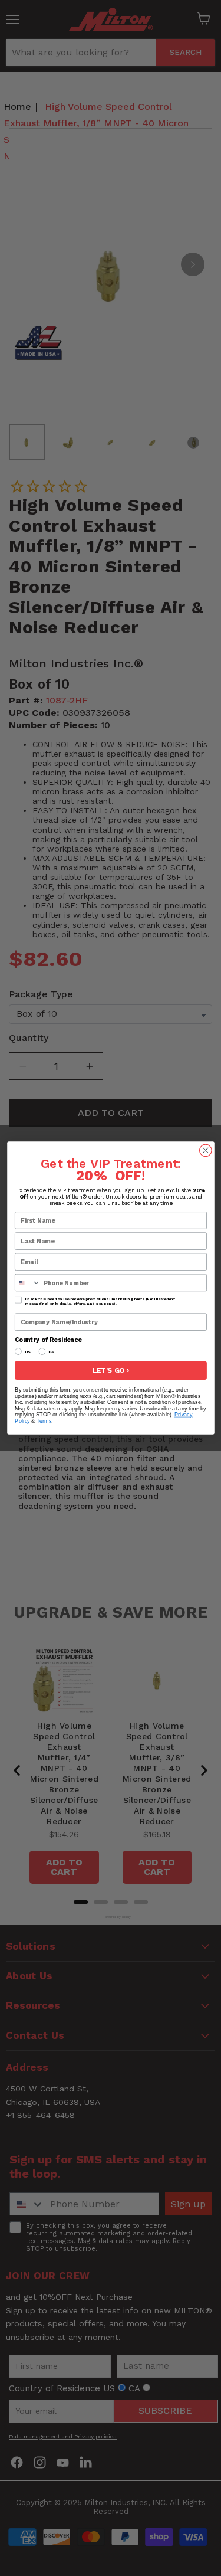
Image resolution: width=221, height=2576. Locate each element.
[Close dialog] (205, 1150)
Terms (44, 1421)
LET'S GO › (111, 1370)
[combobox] (27, 1282)
